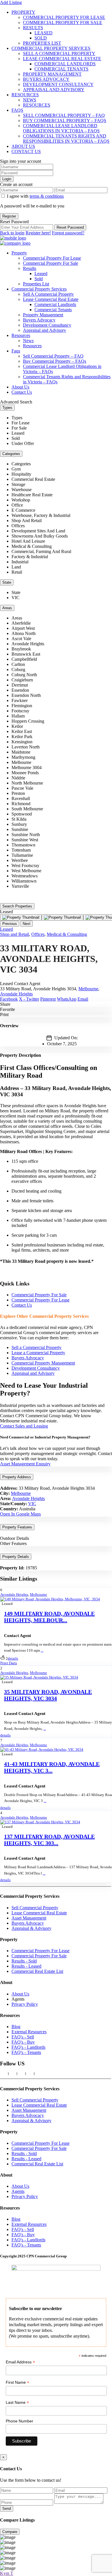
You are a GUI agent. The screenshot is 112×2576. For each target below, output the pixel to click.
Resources (25, 95)
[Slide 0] (21, 918)
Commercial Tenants (61, 69)
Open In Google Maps (20, 1514)
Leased (44, 33)
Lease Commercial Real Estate (62, 59)
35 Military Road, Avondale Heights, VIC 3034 (48, 1695)
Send (7, 2509)
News (30, 100)
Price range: (11, 896)
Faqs (17, 110)
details (13, 1658)
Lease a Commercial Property (38, 1353)
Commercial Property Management (43, 1363)
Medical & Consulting (67, 934)
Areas (7, 608)
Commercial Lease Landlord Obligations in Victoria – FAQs (61, 128)
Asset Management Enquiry (25, 1464)
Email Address (20, 2362)
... (42, 1650)
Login (7, 179)
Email (83, 999)
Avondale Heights (16, 994)
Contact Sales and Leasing (24, 1426)
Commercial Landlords (65, 64)
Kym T (7, 2573)
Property (23, 12)
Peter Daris (9, 1663)
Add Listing (11, 2)
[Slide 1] (62, 918)
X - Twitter (29, 999)
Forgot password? (68, 233)
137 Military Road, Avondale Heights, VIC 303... (49, 1840)
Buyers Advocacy (46, 79)
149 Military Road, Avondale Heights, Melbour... (49, 1617)
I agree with (35, 196)
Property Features (17, 1527)
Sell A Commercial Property (59, 53)
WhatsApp (67, 999)
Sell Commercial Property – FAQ (64, 115)
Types (7, 408)
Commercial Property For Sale (63, 22)
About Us (23, 146)
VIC (32, 1504)
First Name (18, 2382)
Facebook (9, 999)
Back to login (12, 233)
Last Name (17, 2402)
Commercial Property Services (51, 48)
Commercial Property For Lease (64, 17)
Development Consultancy (58, 84)
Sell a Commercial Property (36, 1347)
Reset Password (70, 227)
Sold (41, 38)
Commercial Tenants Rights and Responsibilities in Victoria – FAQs (66, 139)
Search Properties (17, 906)
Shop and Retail (15, 934)
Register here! (38, 233)
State (7, 582)
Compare (10, 2532)
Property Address (17, 1477)
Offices (38, 934)
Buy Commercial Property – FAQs (65, 120)
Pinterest (48, 999)
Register (9, 216)
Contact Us (26, 151)
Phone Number (20, 2421)
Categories (11, 454)
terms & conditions (47, 196)
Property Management (52, 74)
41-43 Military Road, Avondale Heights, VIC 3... (52, 1767)
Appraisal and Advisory (54, 90)
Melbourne (88, 989)
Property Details (16, 1557)
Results (33, 28)
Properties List (42, 43)
